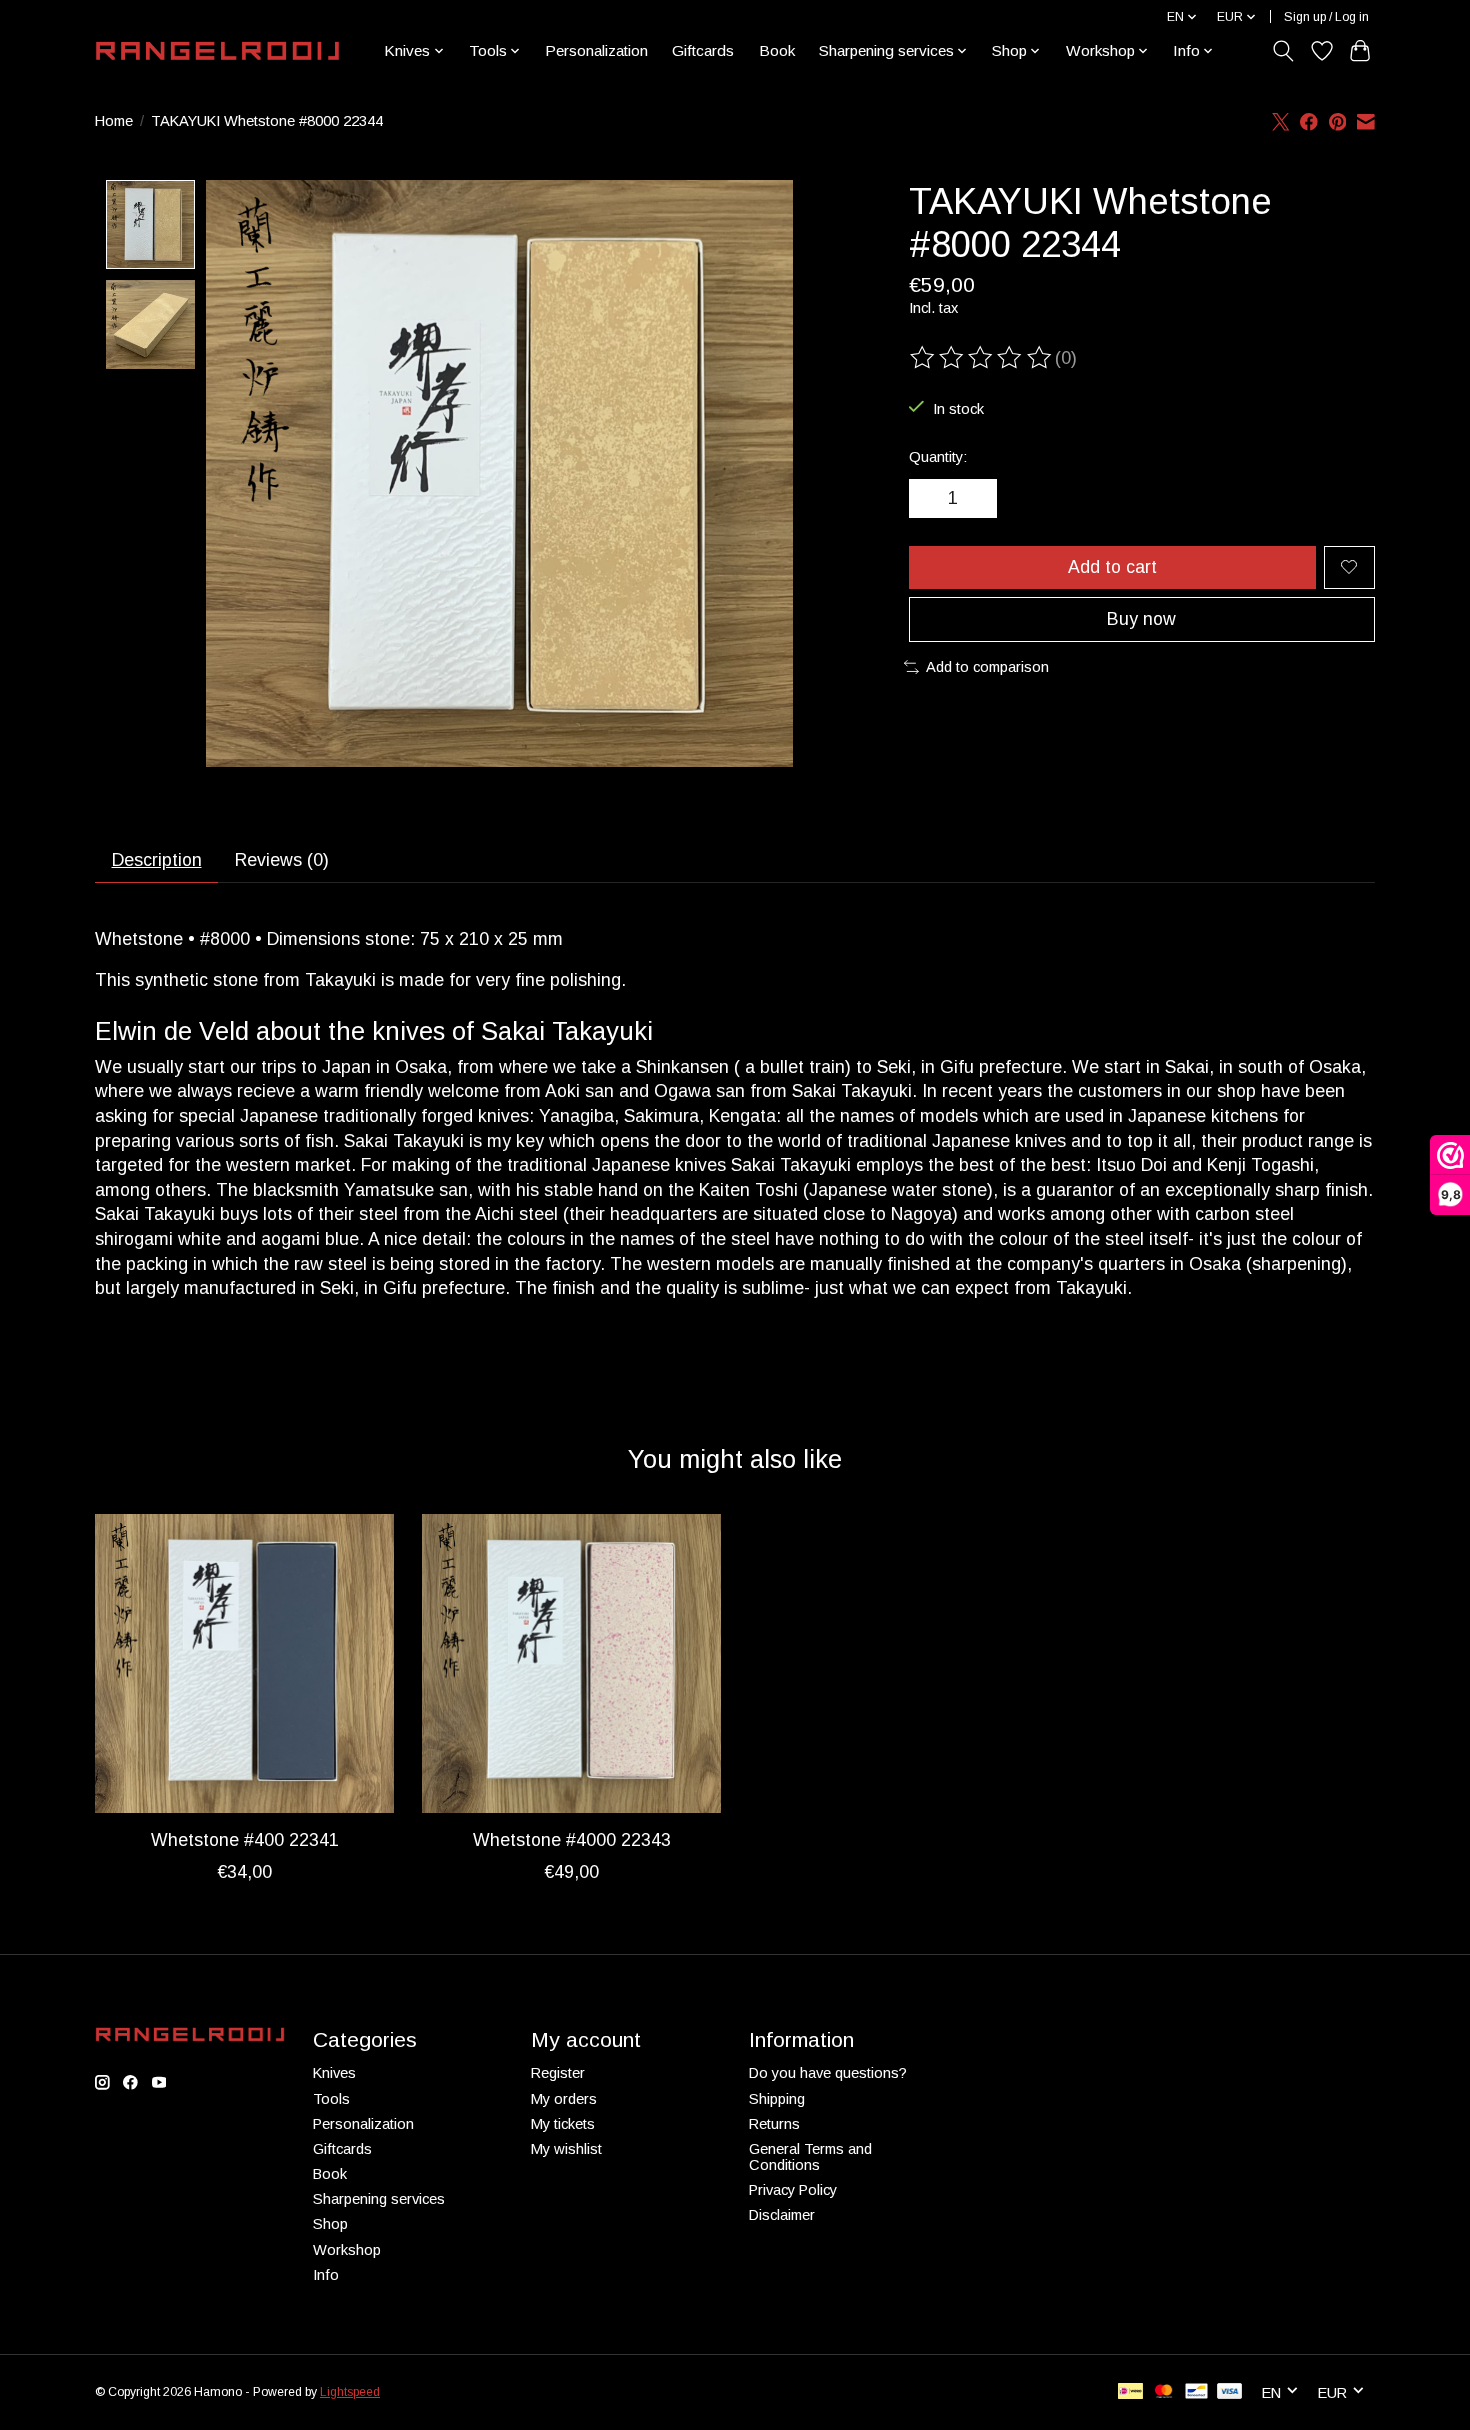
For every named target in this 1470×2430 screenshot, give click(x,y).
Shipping (777, 2099)
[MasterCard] (1164, 2392)
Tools (331, 2099)
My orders (564, 2099)
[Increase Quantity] (975, 499)
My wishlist (566, 2149)
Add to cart (1112, 567)
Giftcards (703, 50)
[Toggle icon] (1283, 51)
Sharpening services (379, 2199)
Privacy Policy (793, 2190)
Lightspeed (350, 2392)
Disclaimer (782, 2215)
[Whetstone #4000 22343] (571, 1663)
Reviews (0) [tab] (282, 860)
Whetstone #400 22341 (245, 1840)
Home (114, 121)
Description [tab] (157, 860)
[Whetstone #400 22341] (244, 1663)
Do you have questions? (828, 2073)
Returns (774, 2124)
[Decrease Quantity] (931, 499)
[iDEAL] (1130, 2392)
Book (777, 50)
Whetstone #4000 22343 (572, 1840)
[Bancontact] (1196, 2392)
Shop (330, 2224)
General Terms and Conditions (810, 2157)
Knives (334, 2073)
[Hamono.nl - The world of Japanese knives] (217, 51)
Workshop (347, 2250)
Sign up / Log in (1326, 17)
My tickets (563, 2124)
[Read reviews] (982, 358)
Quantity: (938, 457)
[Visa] (1230, 2392)
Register (558, 2073)
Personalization (596, 50)
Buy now (1141, 619)
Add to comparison (987, 667)
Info (326, 2275)
